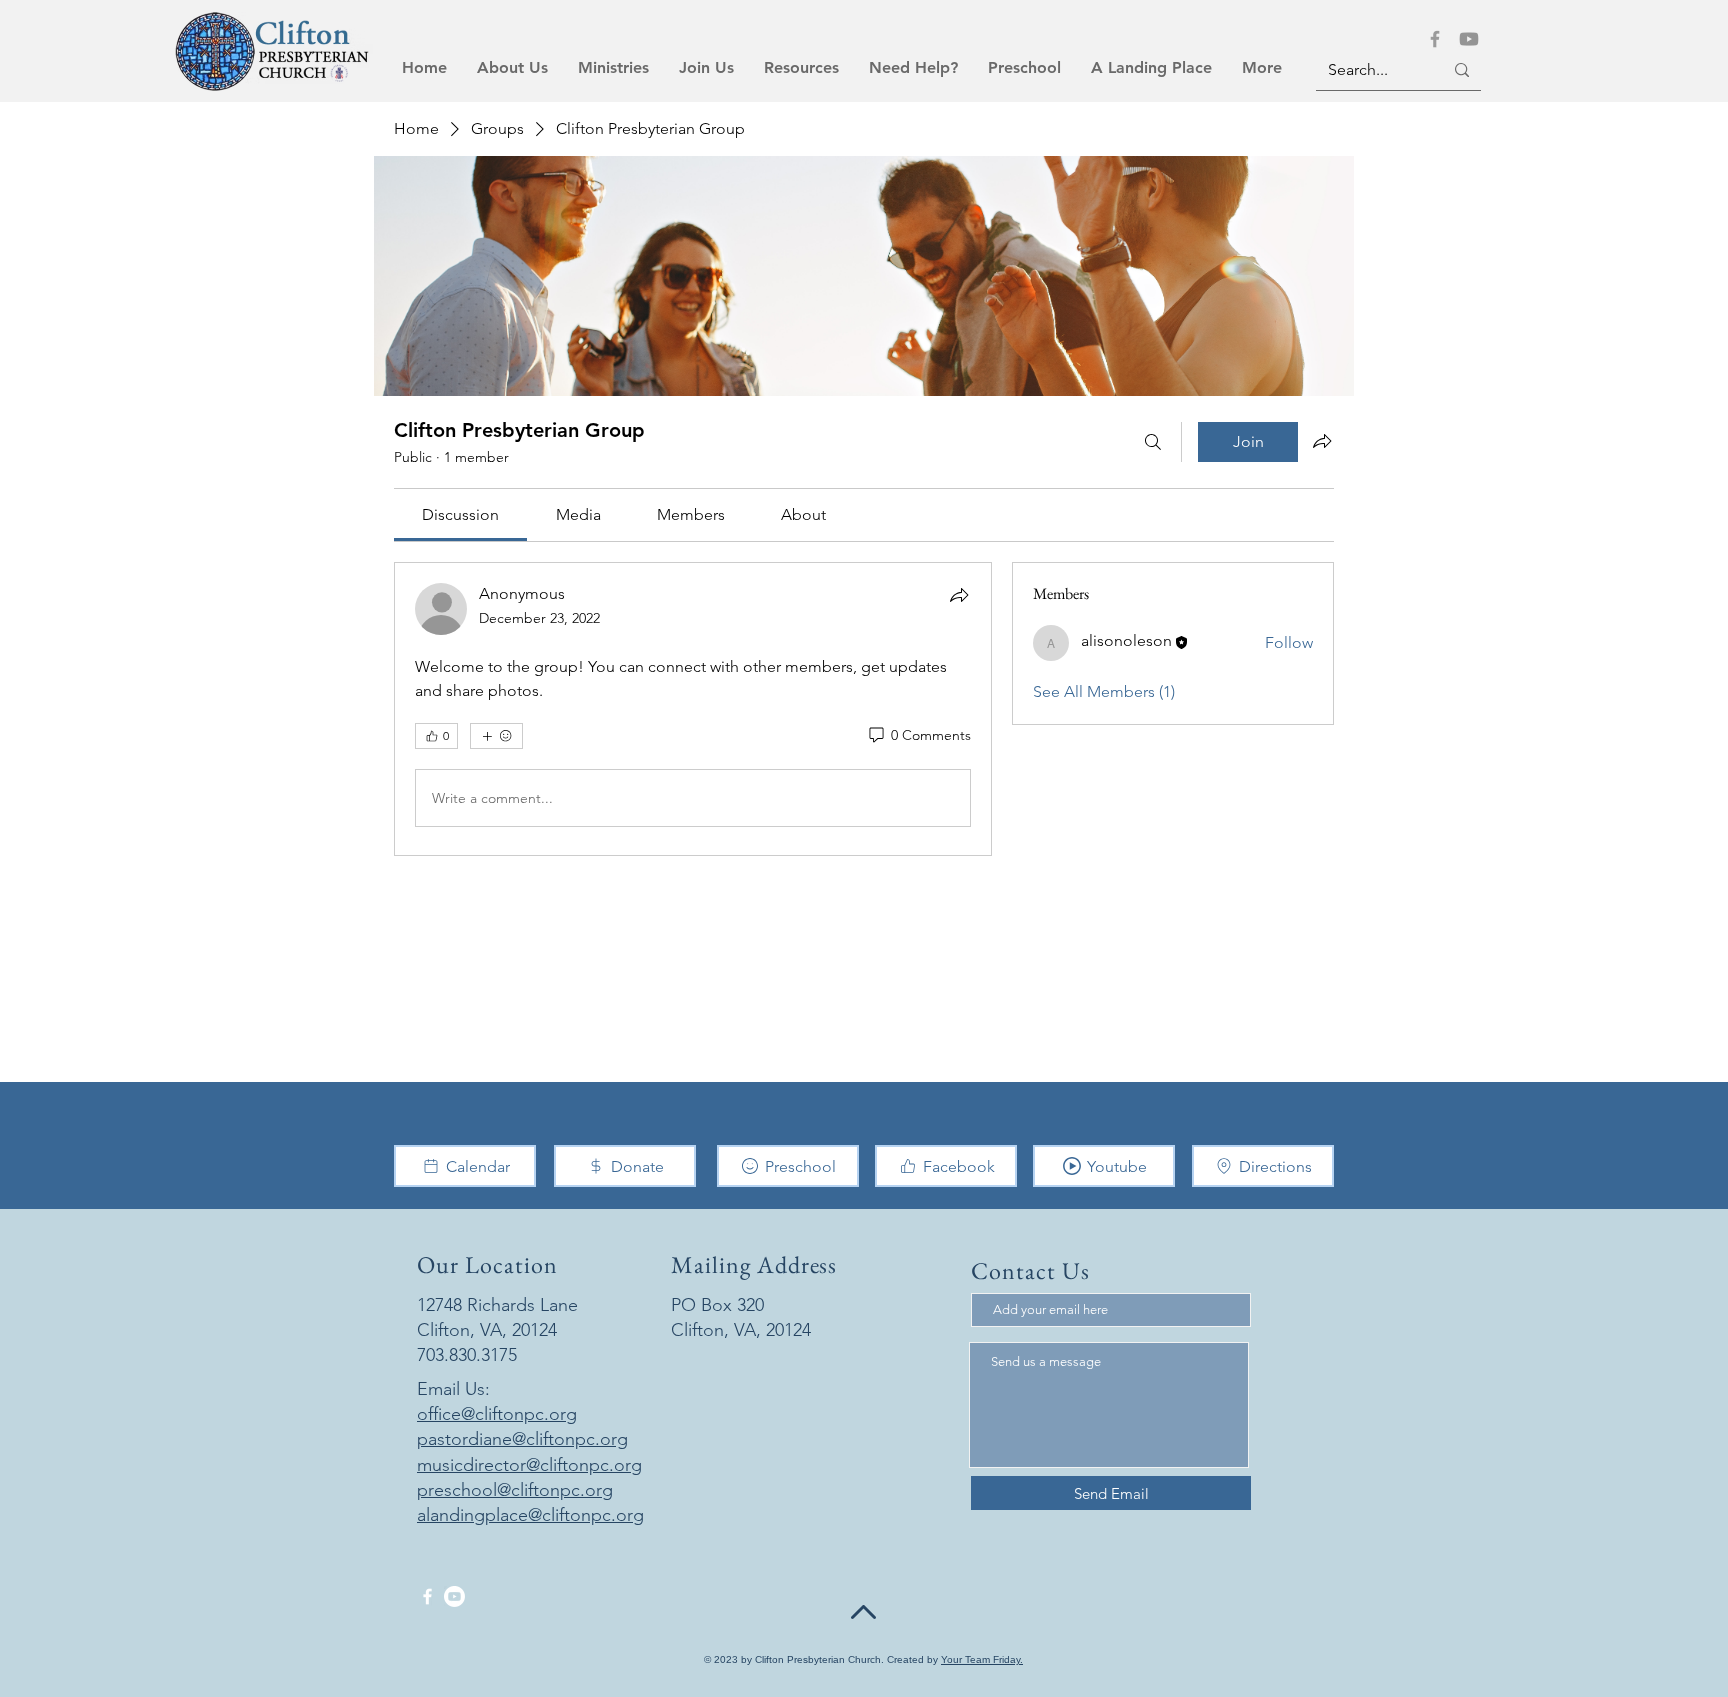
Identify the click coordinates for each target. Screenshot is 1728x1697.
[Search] (1153, 442)
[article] (693, 709)
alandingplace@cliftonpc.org (530, 1515)
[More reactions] (496, 736)
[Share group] (1322, 441)
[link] (460, 514)
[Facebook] (1435, 39)
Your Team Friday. (982, 1659)
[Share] (959, 595)
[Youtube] (1469, 39)
